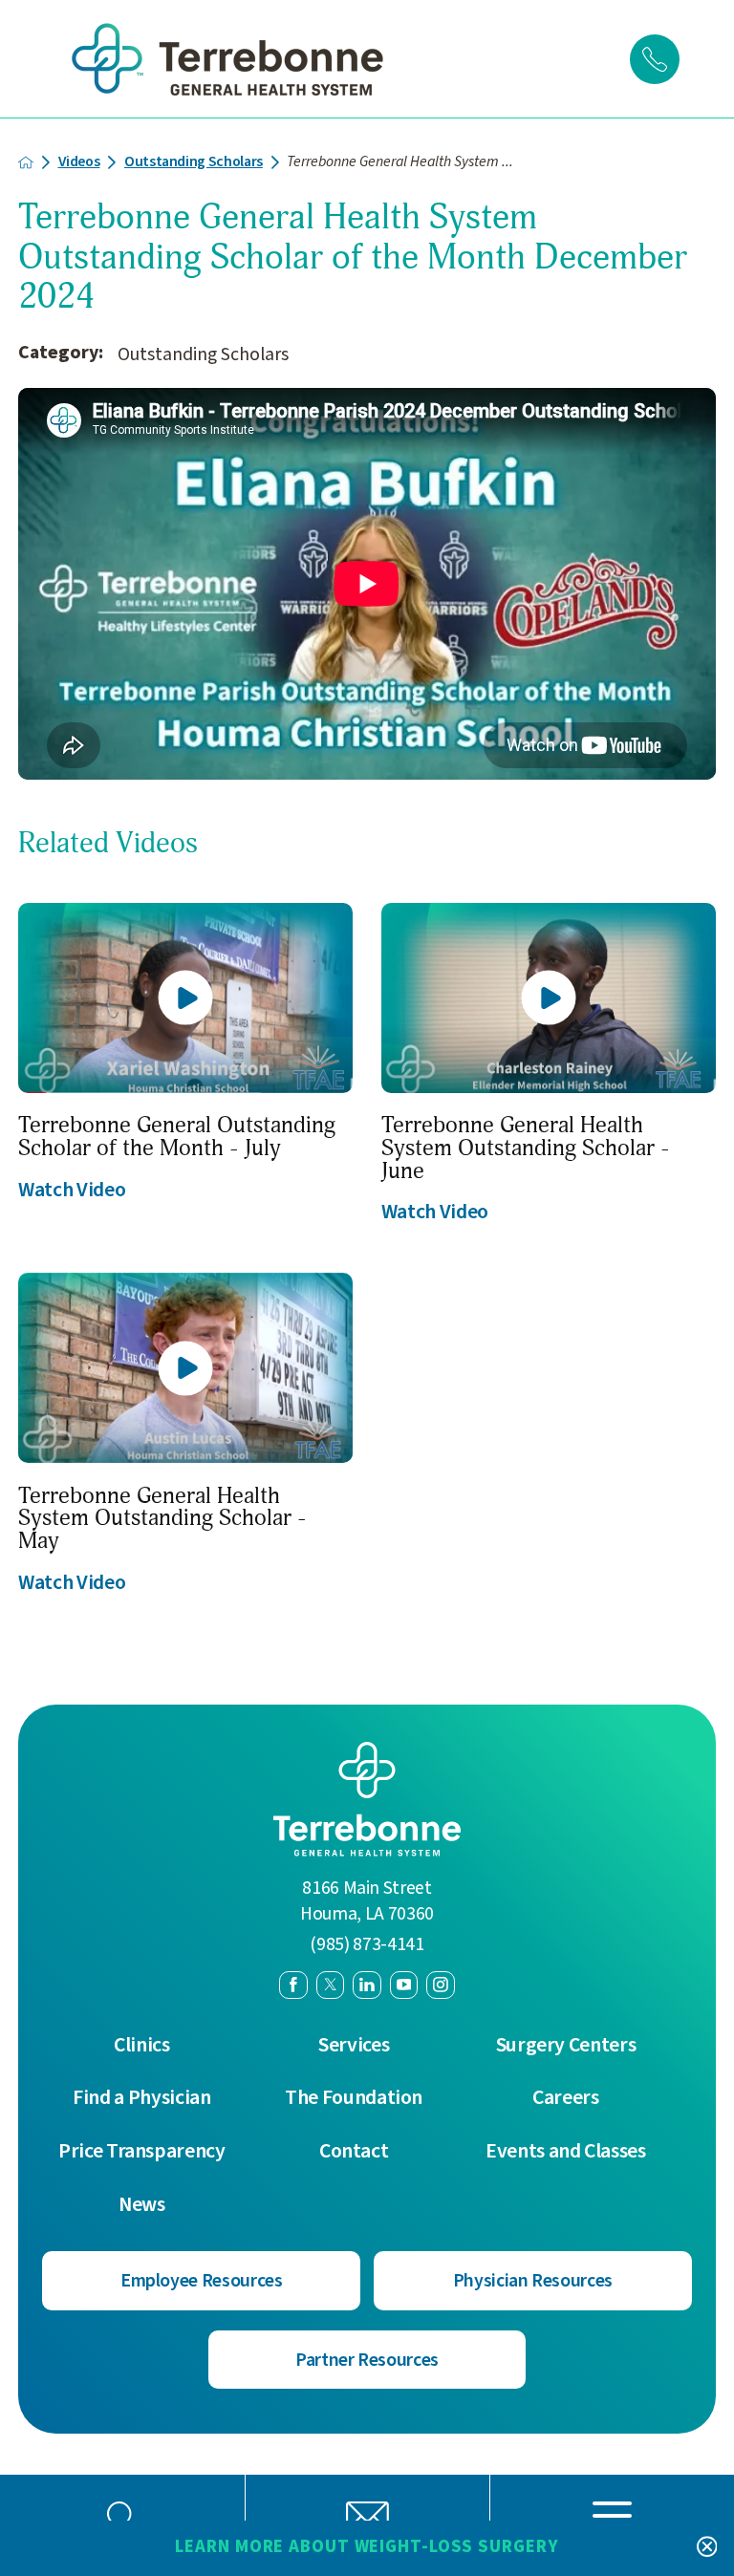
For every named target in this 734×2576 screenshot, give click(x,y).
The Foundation (354, 2098)
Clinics (142, 2046)
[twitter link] (331, 1986)
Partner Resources (367, 2360)
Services (354, 2046)
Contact (354, 2152)
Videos (79, 162)
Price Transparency (142, 2152)
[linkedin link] (367, 1986)
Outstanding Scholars (194, 162)
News (142, 2205)
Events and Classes (566, 2152)
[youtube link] (404, 1986)
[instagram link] (441, 1986)
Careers (566, 2098)
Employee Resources (202, 2281)
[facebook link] (293, 1986)
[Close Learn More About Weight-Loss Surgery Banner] (707, 2548)
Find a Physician (141, 2098)
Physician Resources (533, 2281)
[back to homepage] (26, 162)
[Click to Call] (655, 59)
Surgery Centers (566, 2046)
